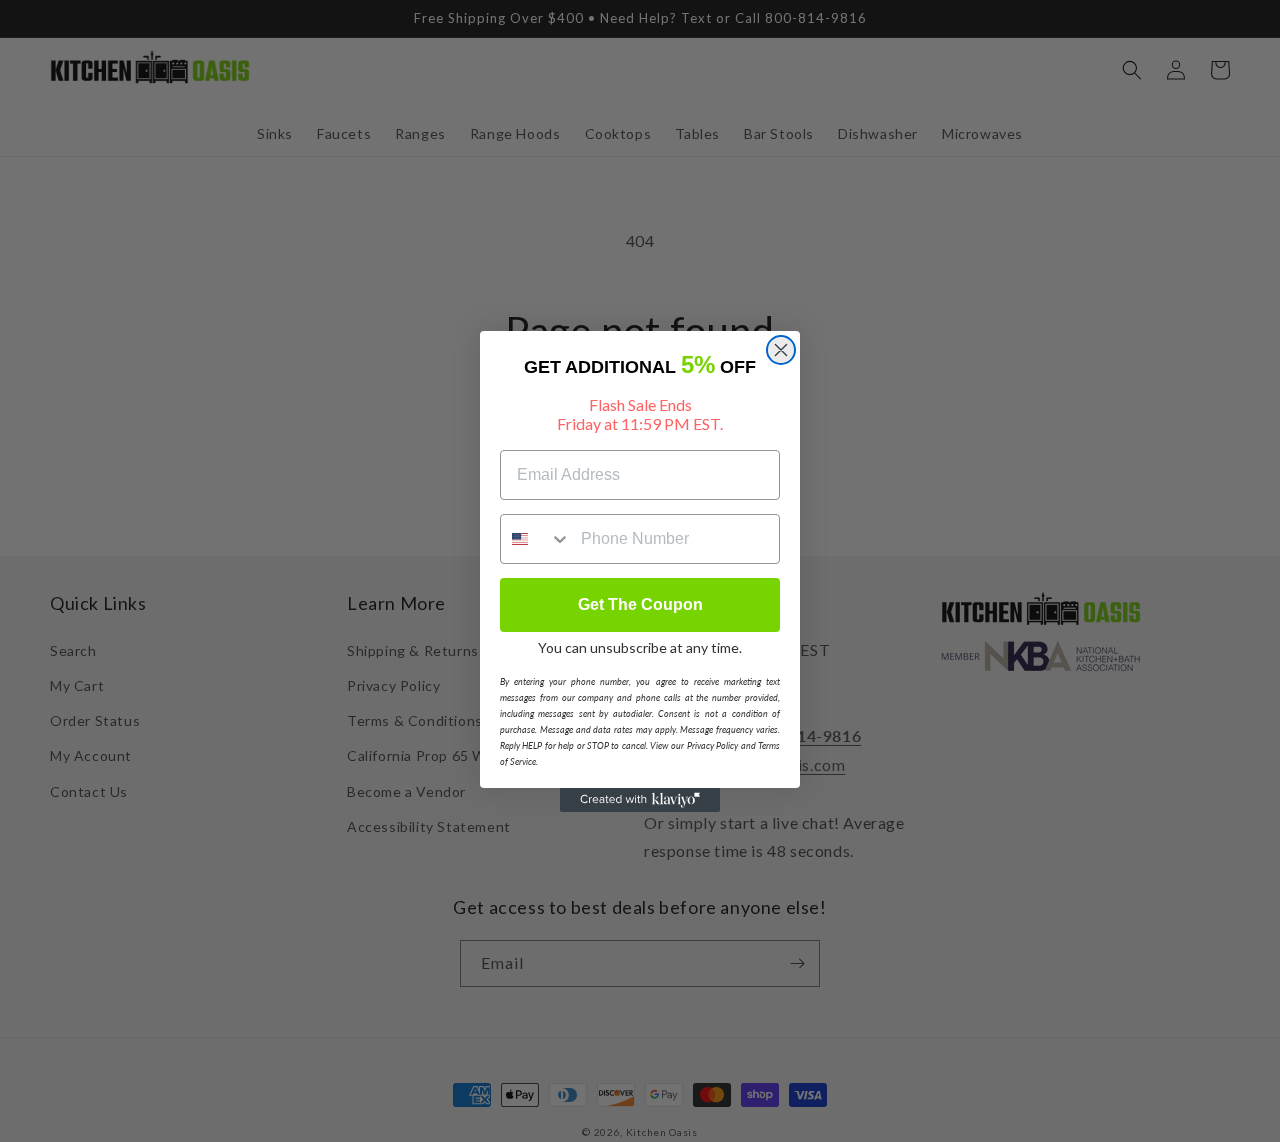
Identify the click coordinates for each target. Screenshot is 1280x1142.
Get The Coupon (640, 604)
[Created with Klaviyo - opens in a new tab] (640, 800)
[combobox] (536, 539)
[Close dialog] (781, 350)
